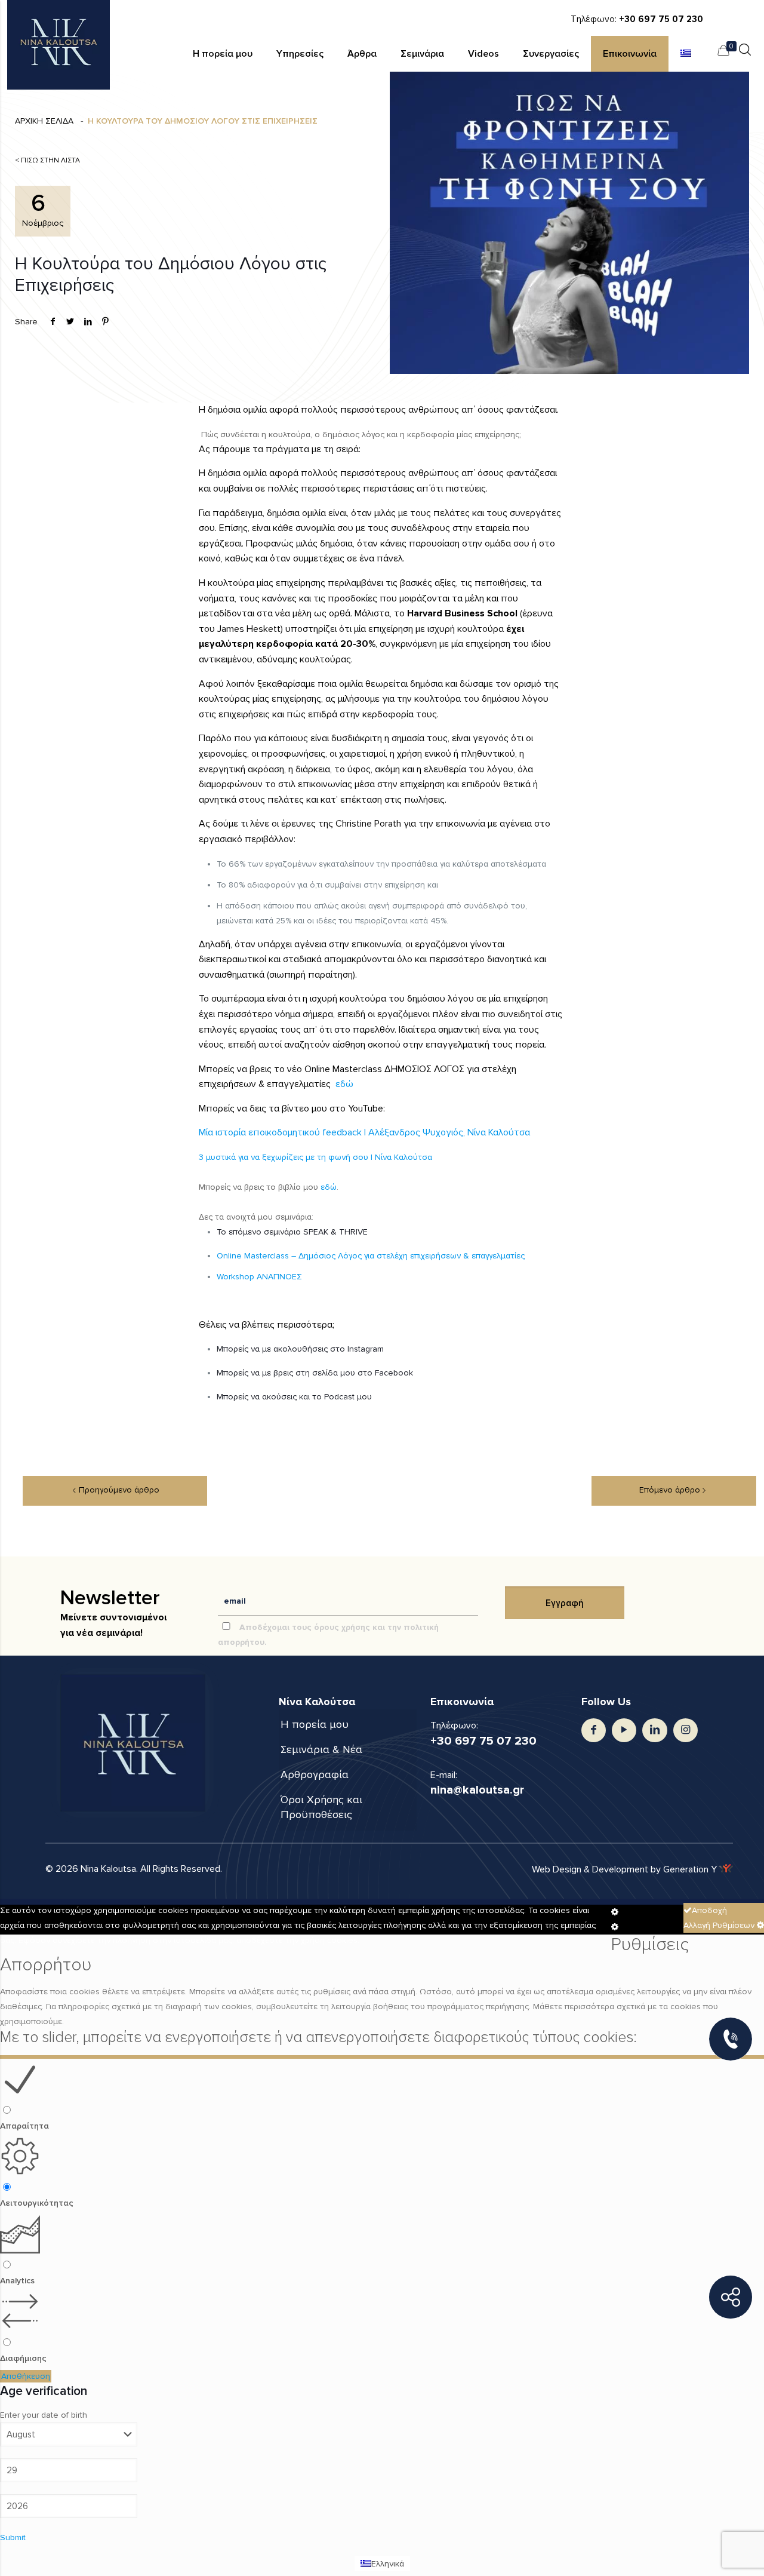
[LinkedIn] (654, 1730)
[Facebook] (594, 1730)
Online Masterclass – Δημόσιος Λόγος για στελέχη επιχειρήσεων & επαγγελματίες (371, 1256)
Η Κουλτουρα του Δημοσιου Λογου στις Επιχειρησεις (203, 121)
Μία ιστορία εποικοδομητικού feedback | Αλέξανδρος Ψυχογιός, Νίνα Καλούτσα (364, 1132)
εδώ (344, 1084)
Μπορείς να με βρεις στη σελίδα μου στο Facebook (315, 1373)
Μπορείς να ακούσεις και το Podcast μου (295, 1397)
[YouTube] (624, 1730)
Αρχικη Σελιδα (44, 121)
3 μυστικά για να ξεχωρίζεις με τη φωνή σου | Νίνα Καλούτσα (315, 1157)
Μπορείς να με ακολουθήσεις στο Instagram (300, 1349)
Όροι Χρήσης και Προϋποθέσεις (321, 1807)
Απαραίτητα (24, 2126)
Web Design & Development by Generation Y (626, 1869)
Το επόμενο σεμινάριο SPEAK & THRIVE (293, 1232)
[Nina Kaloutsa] (58, 45)
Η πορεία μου (315, 1724)
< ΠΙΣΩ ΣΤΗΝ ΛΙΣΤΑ (47, 160)
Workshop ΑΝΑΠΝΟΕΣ (261, 1277)
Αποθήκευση (26, 2376)
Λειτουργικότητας (37, 2203)
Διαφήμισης (23, 2358)
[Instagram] (686, 1730)
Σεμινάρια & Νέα (321, 1749)
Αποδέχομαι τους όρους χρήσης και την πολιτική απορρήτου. (328, 1635)
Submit (13, 2537)
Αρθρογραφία (315, 1774)
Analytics (17, 2281)
